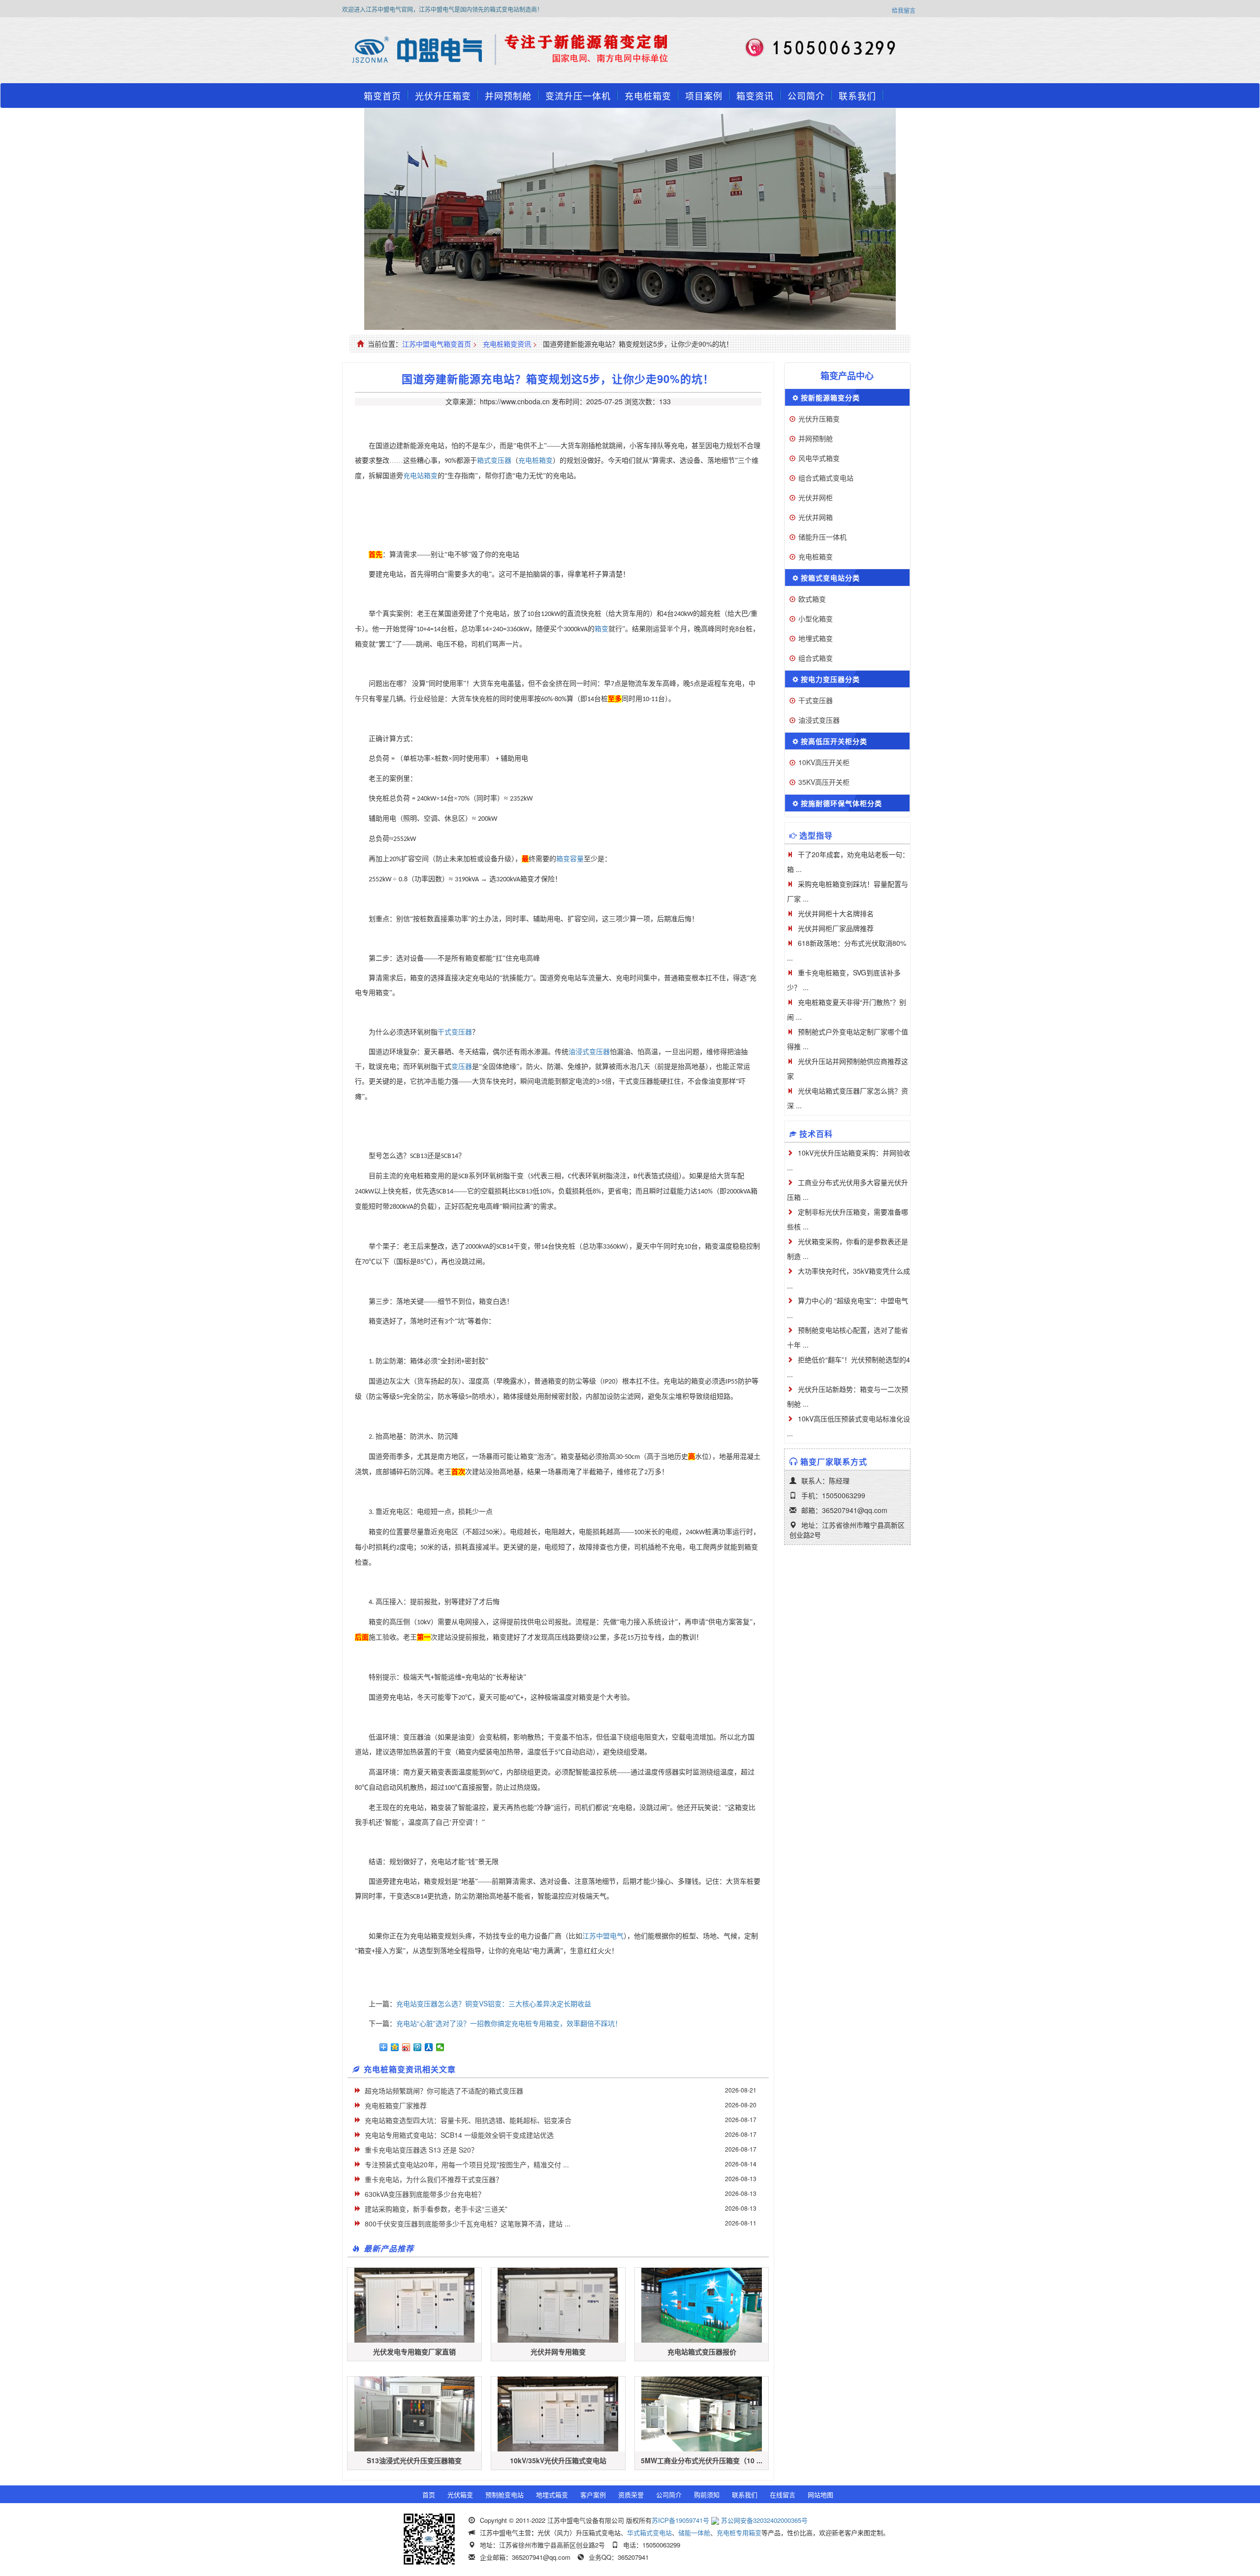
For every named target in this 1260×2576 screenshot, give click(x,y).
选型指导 (816, 835)
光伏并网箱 (816, 517)
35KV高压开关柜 (824, 782)
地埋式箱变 (816, 638)
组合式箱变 (816, 658)
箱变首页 (382, 96)
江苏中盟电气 (603, 1936)
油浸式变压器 (589, 1052)
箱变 (601, 629)
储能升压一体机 (822, 537)
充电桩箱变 (648, 96)
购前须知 (707, 2495)
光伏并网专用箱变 (558, 2351)
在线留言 (783, 2495)
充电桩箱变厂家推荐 (396, 2105)
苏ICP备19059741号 (680, 2520)
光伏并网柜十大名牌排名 (836, 913)
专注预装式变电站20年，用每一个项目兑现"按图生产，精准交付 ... (467, 2164)
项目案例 (704, 96)
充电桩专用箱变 (739, 2532)
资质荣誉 (631, 2495)
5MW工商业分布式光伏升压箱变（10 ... (702, 2460)
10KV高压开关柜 (824, 762)
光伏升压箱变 (443, 96)
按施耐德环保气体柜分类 (841, 803)
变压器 (462, 1067)
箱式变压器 (494, 461)
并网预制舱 (508, 96)
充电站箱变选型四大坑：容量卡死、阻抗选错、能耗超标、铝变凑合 (468, 2120)
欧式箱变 (812, 599)
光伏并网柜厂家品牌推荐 (836, 928)
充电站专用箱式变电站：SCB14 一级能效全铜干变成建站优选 (459, 2135)
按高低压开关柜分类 (834, 741)
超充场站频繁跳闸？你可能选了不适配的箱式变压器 (444, 2091)
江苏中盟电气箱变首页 (437, 344)
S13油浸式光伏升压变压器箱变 (414, 2460)
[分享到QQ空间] (395, 2047)
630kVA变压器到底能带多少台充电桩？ (425, 2194)
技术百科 (816, 1134)
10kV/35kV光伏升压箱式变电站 (558, 2460)
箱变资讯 (755, 96)
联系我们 (857, 96)
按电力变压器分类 (830, 679)
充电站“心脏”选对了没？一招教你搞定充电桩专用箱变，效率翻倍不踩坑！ (509, 2023)
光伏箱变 (460, 2495)
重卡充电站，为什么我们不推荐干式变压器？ (434, 2179)
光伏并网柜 (816, 497)
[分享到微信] (440, 2047)
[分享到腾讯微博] (418, 2047)
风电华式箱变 (819, 458)
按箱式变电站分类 (830, 578)
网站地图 (820, 2495)
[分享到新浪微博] (406, 2047)
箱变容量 (570, 859)
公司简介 (806, 96)
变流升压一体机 (578, 96)
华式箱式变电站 (649, 2532)
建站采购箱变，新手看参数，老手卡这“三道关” (436, 2209)
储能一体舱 (694, 2532)
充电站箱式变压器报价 (702, 2351)
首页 (429, 2495)
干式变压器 (455, 1032)
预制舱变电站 (504, 2495)
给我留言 (904, 10)
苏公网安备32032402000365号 (764, 2520)
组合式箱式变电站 (826, 478)
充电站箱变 (420, 476)
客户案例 (593, 2495)
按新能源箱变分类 (830, 397)
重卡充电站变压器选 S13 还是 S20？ (421, 2150)
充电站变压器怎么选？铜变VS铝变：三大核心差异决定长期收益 (494, 2003)
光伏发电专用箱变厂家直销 (414, 2351)
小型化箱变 (816, 618)
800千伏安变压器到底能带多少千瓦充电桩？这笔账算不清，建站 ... (468, 2223)
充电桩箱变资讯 (507, 344)
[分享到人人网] (429, 2047)
